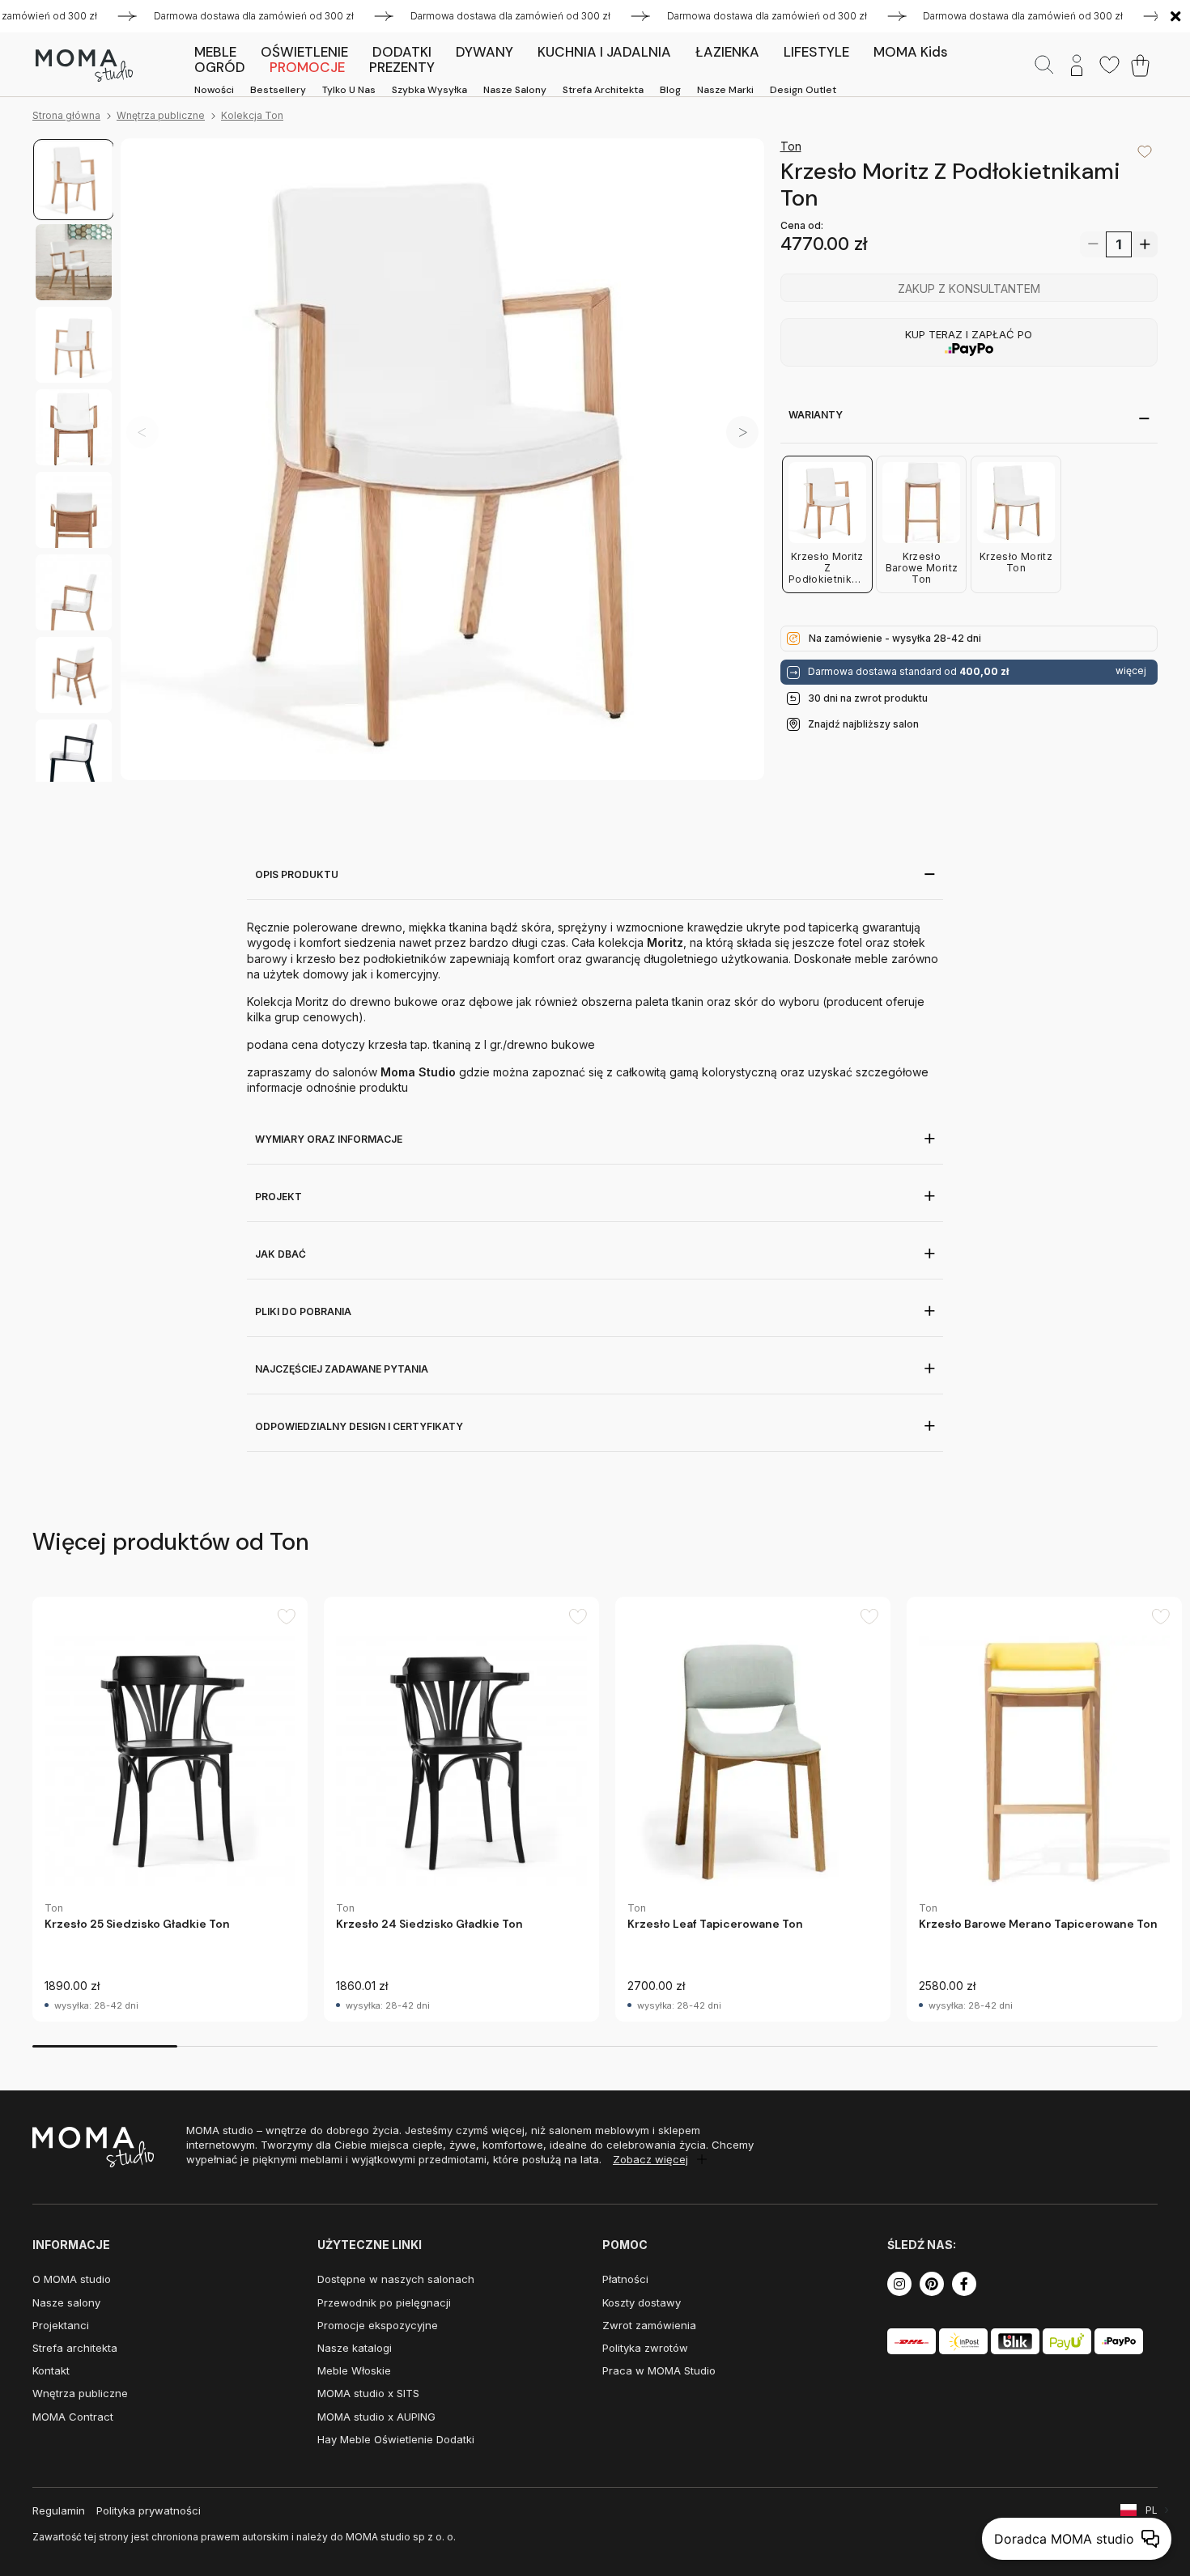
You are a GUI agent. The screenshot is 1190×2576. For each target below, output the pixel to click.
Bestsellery (278, 90)
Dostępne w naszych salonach (396, 2279)
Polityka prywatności (149, 2510)
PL (1152, 2510)
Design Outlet (803, 90)
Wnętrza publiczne (161, 115)
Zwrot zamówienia (649, 2325)
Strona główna (66, 115)
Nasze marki (725, 90)
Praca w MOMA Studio (659, 2370)
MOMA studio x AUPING (376, 2417)
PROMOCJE (307, 67)
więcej (1131, 672)
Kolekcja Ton (252, 115)
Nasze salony (515, 90)
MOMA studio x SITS (368, 2393)
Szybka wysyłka (429, 90)
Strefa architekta (603, 90)
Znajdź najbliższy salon (863, 724)
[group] (170, 1809)
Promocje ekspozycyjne (378, 2325)
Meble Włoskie (354, 2370)
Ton (791, 146)
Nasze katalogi (355, 2348)
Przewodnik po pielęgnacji (384, 2302)
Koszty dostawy (642, 2302)
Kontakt (51, 2370)
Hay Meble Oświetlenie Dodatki (396, 2439)
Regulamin (59, 2510)
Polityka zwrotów (645, 2348)
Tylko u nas (349, 90)
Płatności (625, 2279)
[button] (742, 432)
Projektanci (61, 2325)
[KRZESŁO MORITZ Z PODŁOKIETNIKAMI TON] (442, 460)
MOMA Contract (73, 2417)
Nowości (214, 90)
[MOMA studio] (84, 66)
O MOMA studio (72, 2279)
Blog (670, 90)
